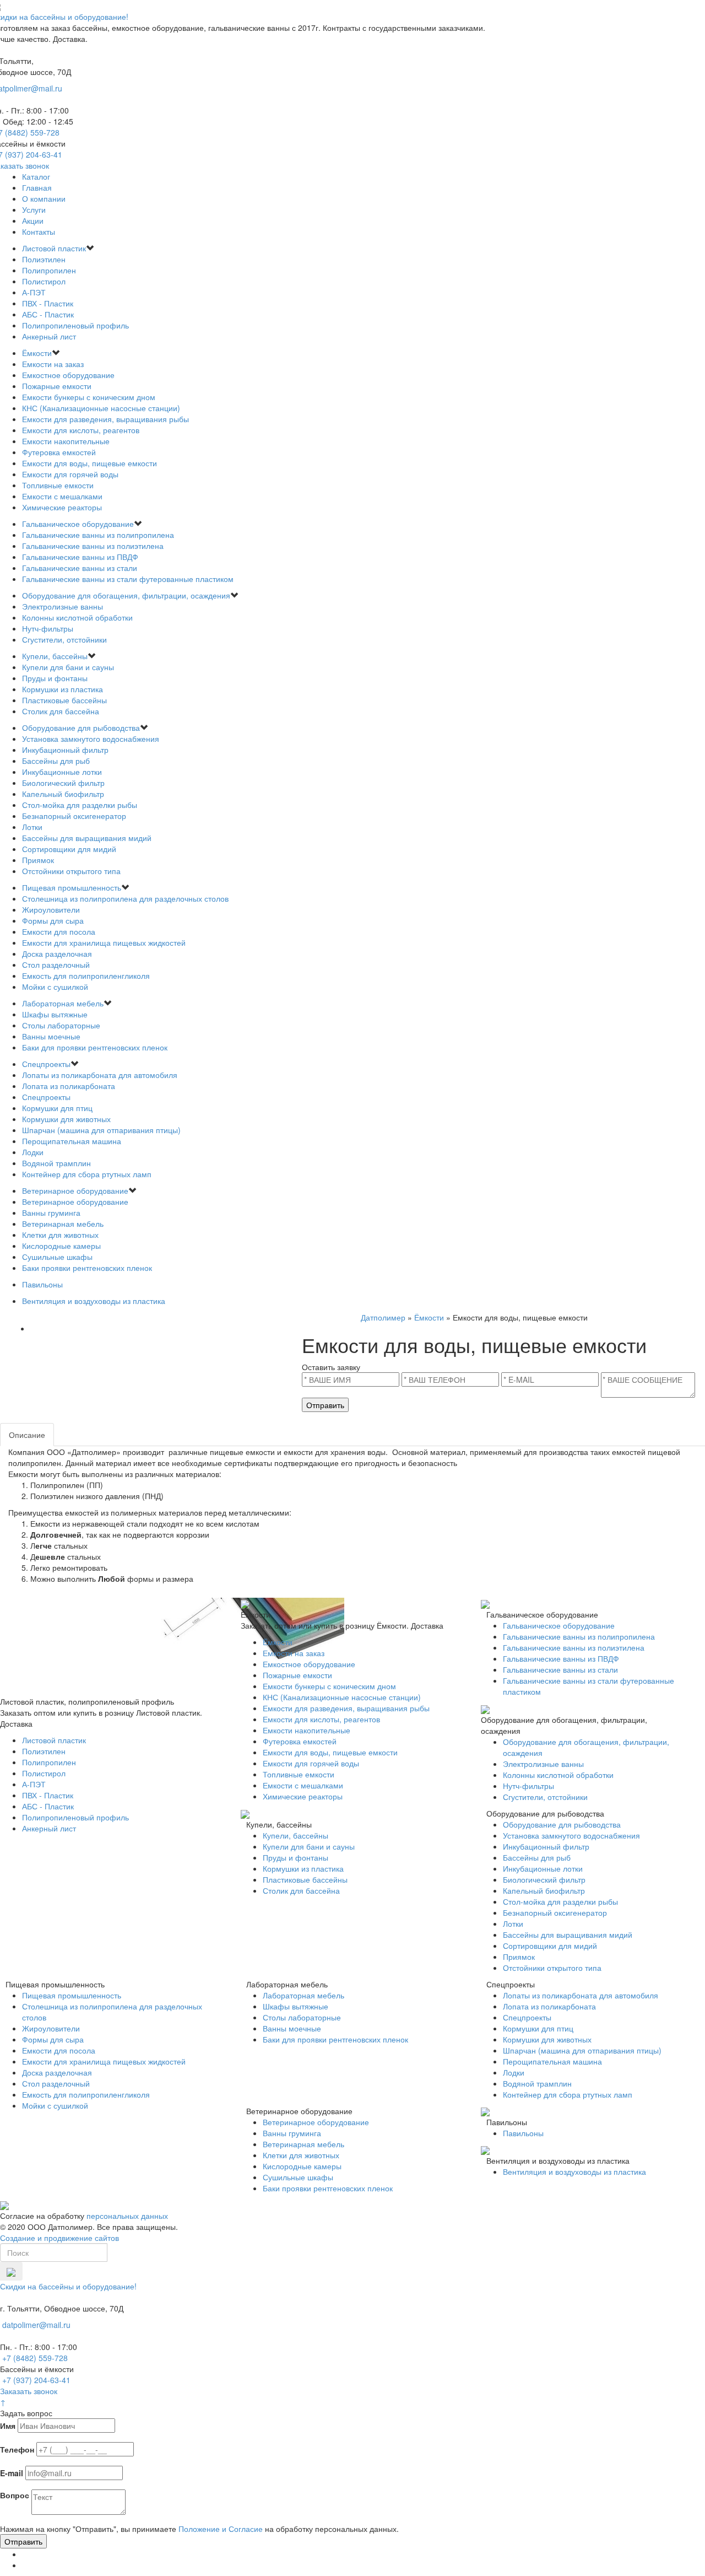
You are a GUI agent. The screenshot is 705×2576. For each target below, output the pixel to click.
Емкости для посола (59, 931)
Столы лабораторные (61, 1025)
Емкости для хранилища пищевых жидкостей (104, 942)
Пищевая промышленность (72, 887)
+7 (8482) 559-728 (35, 2358)
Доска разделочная (57, 953)
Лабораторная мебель (63, 1003)
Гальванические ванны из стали (80, 568)
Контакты (39, 231)
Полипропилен (49, 270)
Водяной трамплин (56, 1163)
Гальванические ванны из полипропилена (98, 535)
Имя (8, 2426)
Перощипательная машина (72, 1141)
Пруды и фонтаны (55, 678)
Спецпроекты (46, 1064)
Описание (27, 1435)
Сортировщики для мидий (69, 849)
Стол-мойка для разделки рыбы (80, 805)
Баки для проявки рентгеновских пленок (95, 1047)
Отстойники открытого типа (71, 871)
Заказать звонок (29, 2391)
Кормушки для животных (66, 1119)
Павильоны (42, 1284)
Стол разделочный (56, 964)
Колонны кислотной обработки (77, 617)
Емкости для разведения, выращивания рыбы (105, 419)
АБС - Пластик (48, 314)
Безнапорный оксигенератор (74, 816)
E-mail (12, 2473)
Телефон (17, 2449)
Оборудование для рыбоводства (81, 727)
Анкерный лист (49, 336)
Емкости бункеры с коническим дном (89, 397)
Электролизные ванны (63, 606)
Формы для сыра (53, 920)
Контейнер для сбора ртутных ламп (87, 1174)
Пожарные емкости (57, 386)
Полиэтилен (44, 259)
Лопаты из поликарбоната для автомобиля (100, 1075)
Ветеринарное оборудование (75, 1190)
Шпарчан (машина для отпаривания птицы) (101, 1130)
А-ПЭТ (34, 292)
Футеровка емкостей (59, 452)
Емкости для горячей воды (70, 474)
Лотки (32, 827)
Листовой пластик (54, 248)
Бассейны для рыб (56, 761)
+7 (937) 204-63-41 (36, 2380)
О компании (44, 198)
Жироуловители (51, 909)
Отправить (325, 1405)
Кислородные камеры (61, 1246)
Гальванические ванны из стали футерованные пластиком (128, 579)
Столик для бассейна (61, 711)
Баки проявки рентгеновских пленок (87, 1268)
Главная (37, 187)
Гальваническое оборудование (78, 524)
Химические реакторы (62, 507)
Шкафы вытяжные (55, 1014)
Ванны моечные (51, 1036)
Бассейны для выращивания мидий (87, 838)
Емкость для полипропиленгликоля (86, 976)
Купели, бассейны (55, 656)
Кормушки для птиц (57, 1108)
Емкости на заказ (53, 364)
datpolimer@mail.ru (36, 2325)
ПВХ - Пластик (48, 303)
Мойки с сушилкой (55, 987)
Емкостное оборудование (68, 375)
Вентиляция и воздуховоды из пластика (94, 1301)
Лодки (33, 1152)
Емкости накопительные (66, 441)
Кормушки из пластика (63, 689)
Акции (33, 220)
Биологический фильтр (63, 783)
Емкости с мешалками (62, 496)
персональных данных (127, 2216)
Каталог (36, 176)
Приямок (38, 860)
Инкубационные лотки (62, 772)
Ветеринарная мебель (63, 1224)
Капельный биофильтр (63, 794)
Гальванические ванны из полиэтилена (93, 546)
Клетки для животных (60, 1235)
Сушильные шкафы (57, 1257)
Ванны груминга (51, 1212)
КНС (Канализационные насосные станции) (101, 408)
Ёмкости (37, 353)
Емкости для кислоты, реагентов (81, 430)
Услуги (34, 209)
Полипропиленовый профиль (75, 325)
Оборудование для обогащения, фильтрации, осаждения (126, 595)
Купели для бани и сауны (68, 667)
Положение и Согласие (221, 2529)
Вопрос (15, 2495)
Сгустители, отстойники (64, 639)
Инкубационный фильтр (65, 750)
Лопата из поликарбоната (69, 1086)
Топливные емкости (58, 485)
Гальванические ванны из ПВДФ (80, 557)
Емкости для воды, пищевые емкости (90, 463)
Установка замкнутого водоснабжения (91, 739)
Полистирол (44, 281)
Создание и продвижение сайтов (59, 2238)
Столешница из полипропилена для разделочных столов (125, 898)
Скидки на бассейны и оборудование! (68, 2286)
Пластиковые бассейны (64, 700)
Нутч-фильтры (48, 628)
